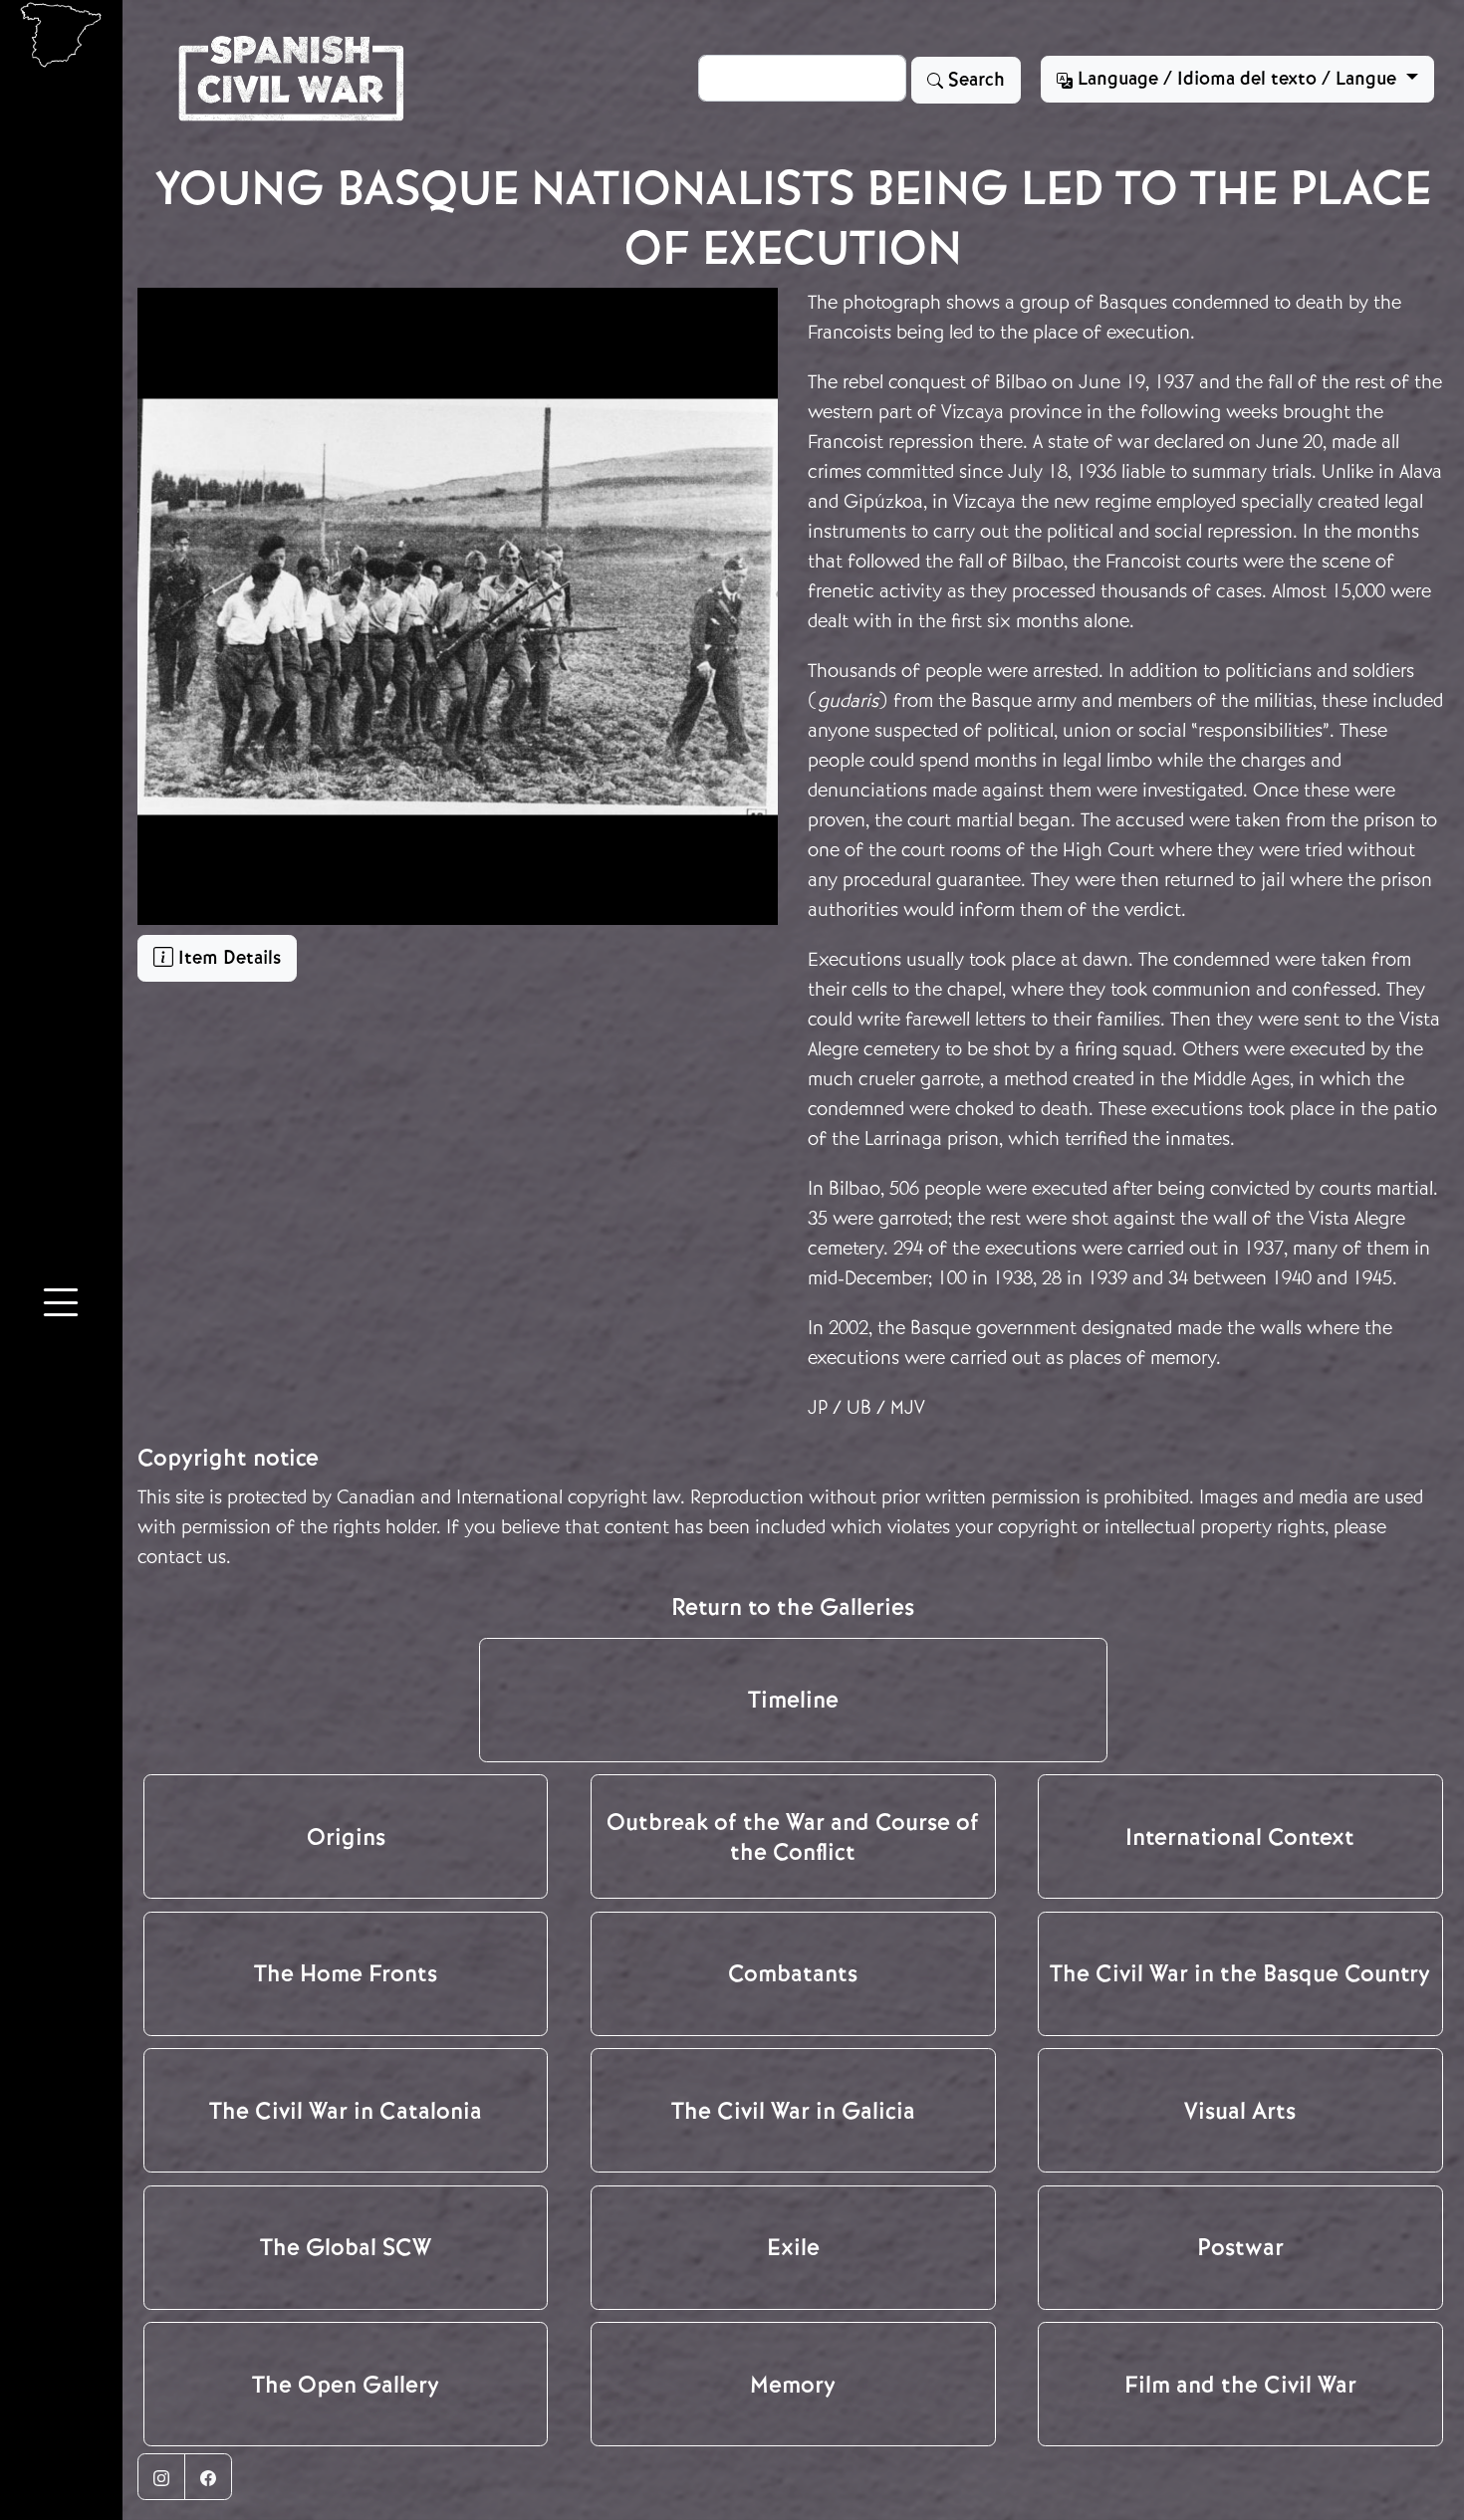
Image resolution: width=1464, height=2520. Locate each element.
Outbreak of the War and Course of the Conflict (793, 1837)
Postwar (1240, 2247)
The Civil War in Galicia (793, 2111)
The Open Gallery (346, 2385)
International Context (1240, 1837)
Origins (346, 1837)
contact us (182, 1557)
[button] (61, 1306)
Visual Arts (1240, 2111)
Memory (793, 2385)
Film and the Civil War (1240, 2385)
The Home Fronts (346, 1973)
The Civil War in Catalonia (346, 2111)
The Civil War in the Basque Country (1240, 1973)
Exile (793, 2247)
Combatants (793, 1973)
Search (974, 80)
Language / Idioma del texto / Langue (1237, 79)
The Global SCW (346, 2247)
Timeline (793, 1700)
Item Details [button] (227, 958)
